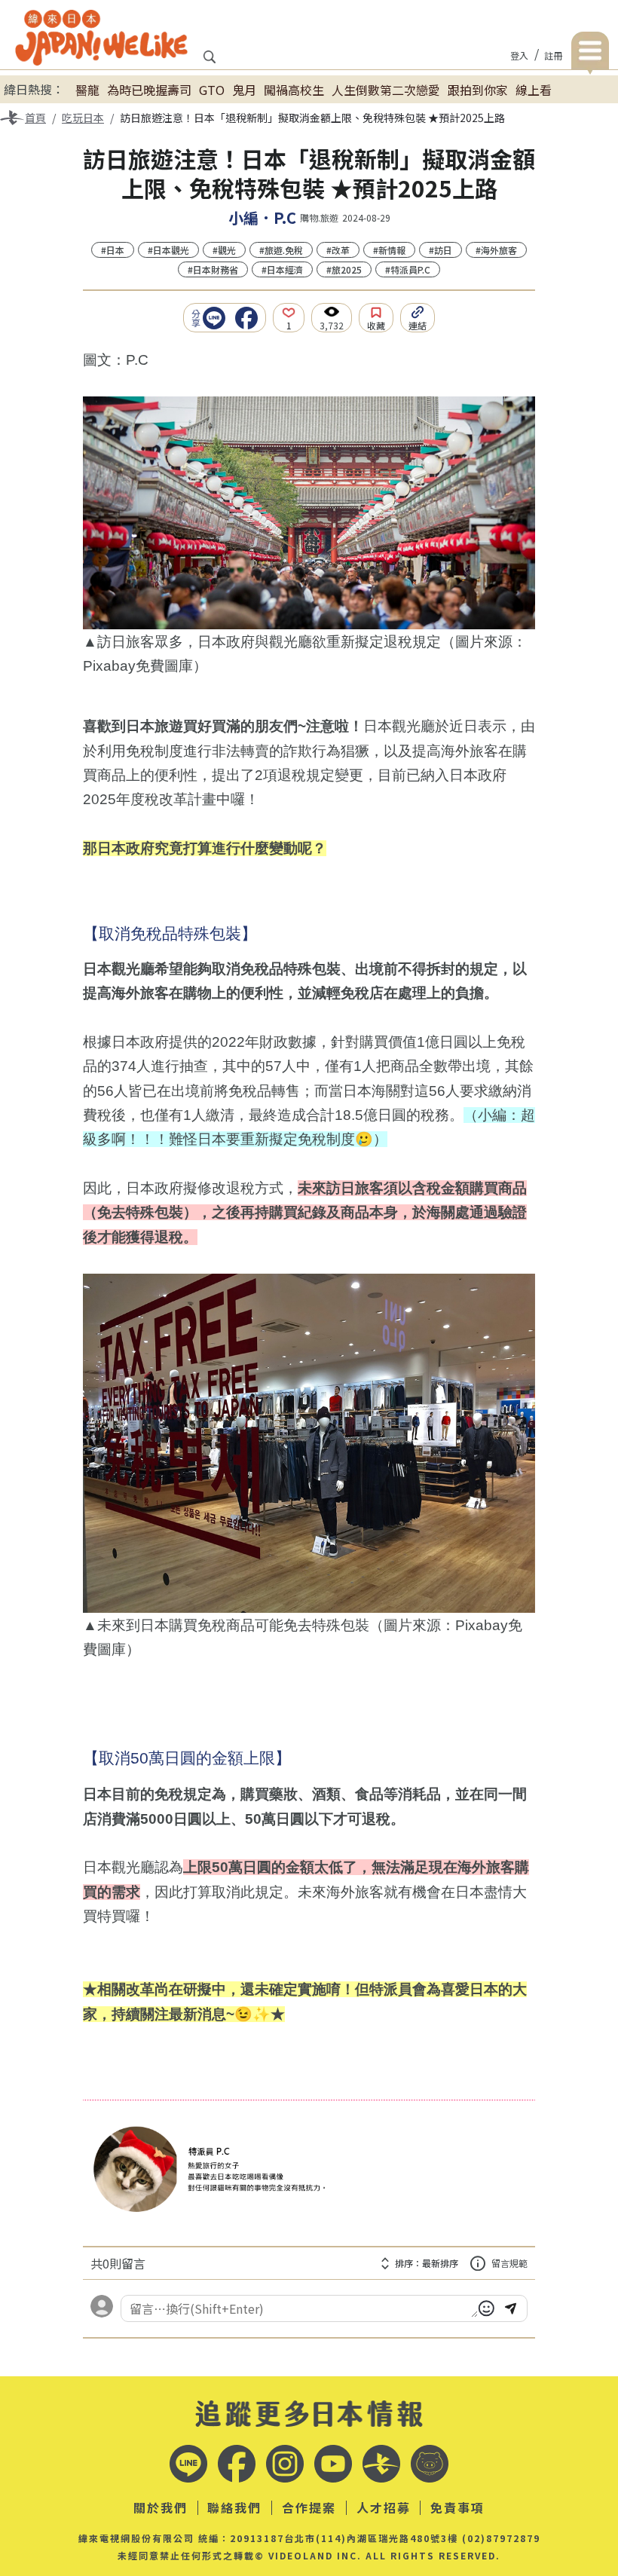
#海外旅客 (496, 250)
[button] (218, 318)
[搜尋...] (210, 62)
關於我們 (161, 2508)
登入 (519, 55)
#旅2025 (344, 269)
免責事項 (457, 2508)
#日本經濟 (282, 269)
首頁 (35, 118)
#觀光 (224, 250)
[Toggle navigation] (590, 53)
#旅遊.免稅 (281, 250)
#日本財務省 (213, 269)
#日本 (113, 250)
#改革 (338, 250)
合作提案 (309, 2508)
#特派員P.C (408, 269)
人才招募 (384, 2508)
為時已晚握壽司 (149, 90)
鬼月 (244, 90)
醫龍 (87, 90)
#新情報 (389, 250)
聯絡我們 (234, 2508)
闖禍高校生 (294, 90)
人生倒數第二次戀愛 (386, 90)
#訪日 (441, 250)
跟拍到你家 (478, 90)
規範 (509, 2263)
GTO (212, 90)
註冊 (553, 55)
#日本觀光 (168, 250)
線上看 (534, 90)
